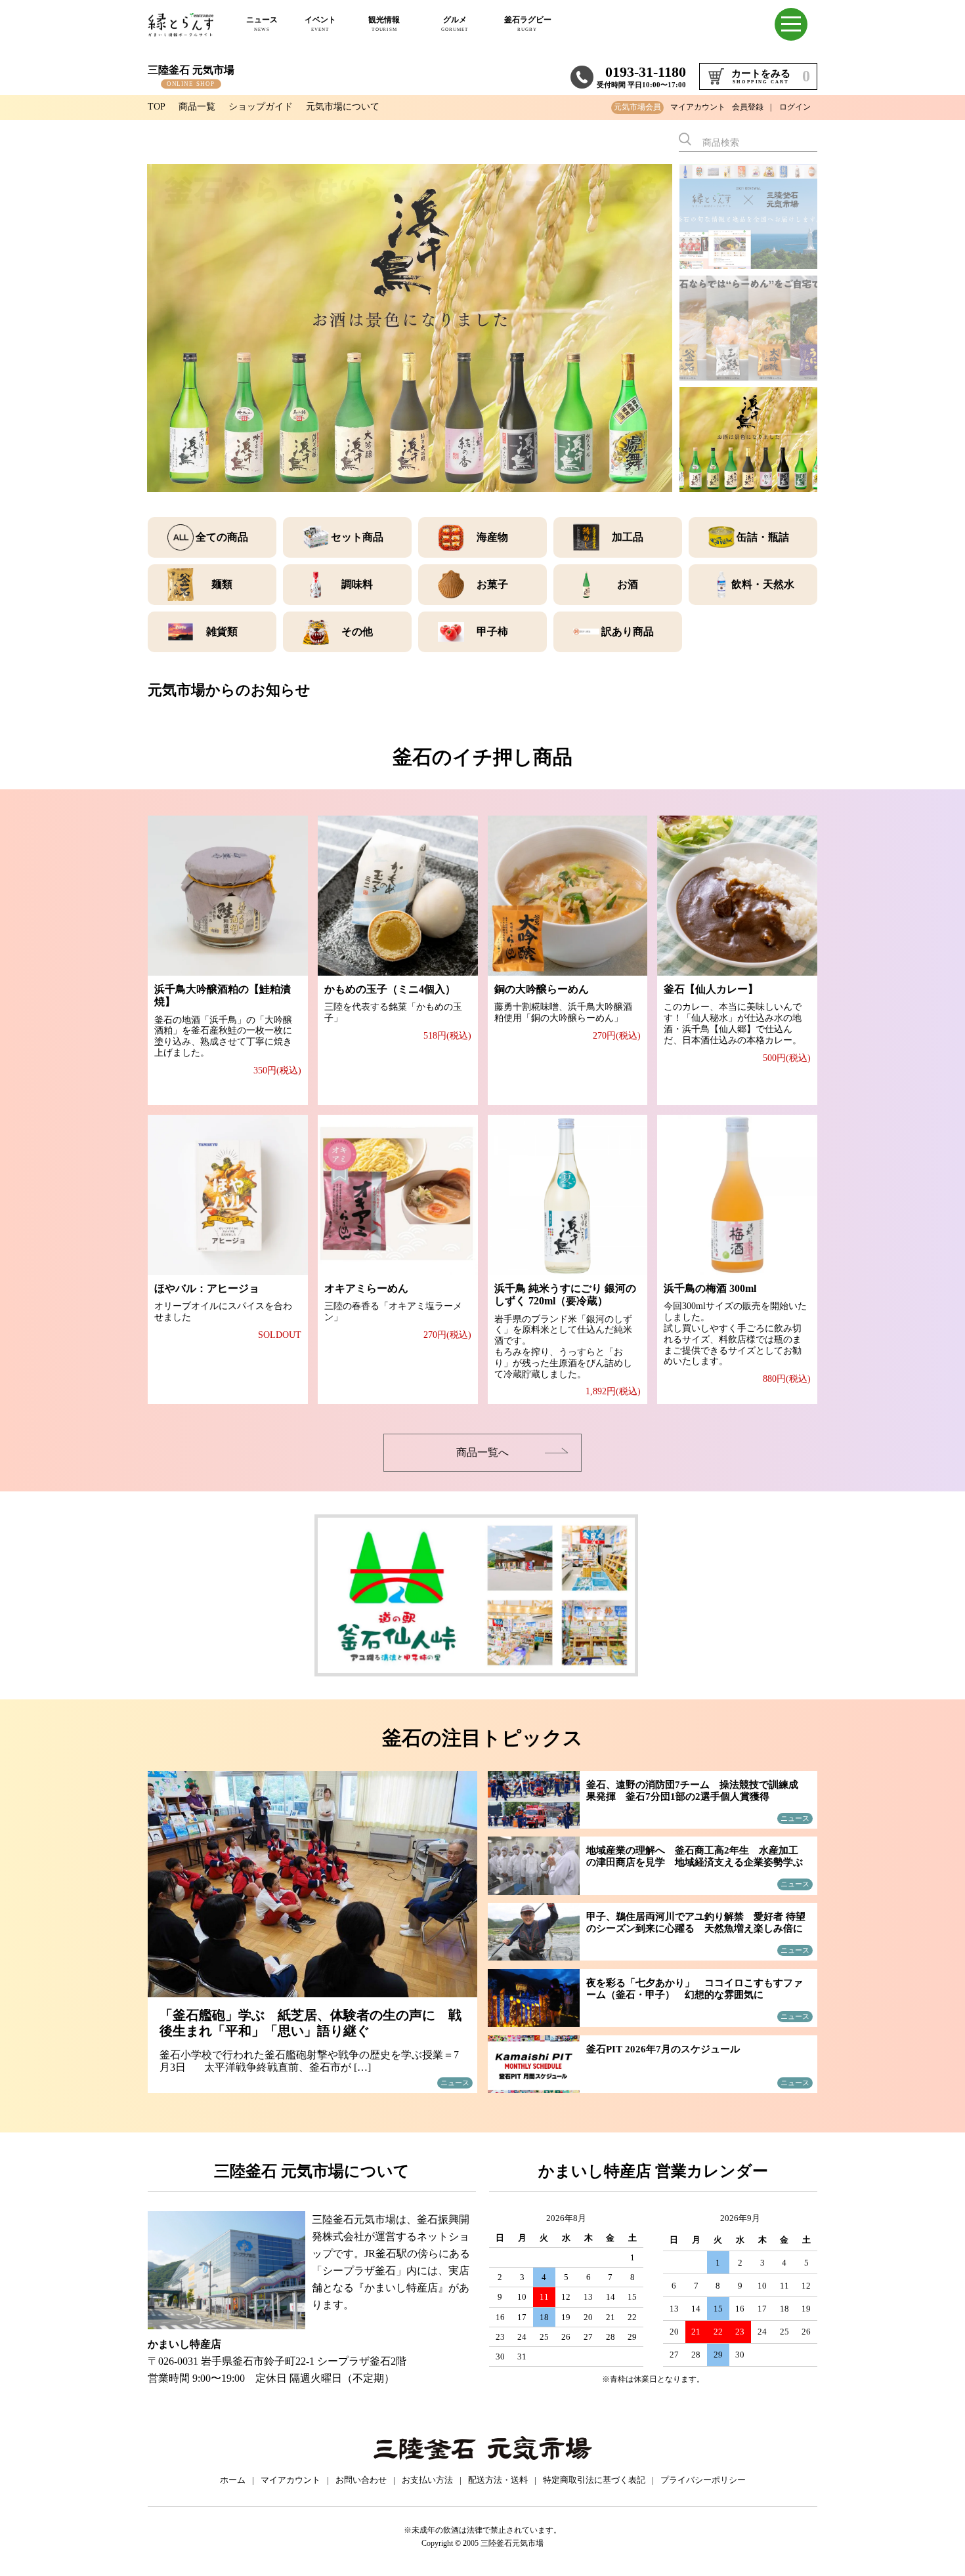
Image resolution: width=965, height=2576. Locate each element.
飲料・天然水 (763, 584)
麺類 (222, 584)
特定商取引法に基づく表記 (594, 2480)
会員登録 (748, 107)
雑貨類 (222, 632)
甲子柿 (492, 632)
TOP (157, 107)
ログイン (795, 107)
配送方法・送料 (498, 2480)
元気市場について (343, 107)
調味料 (357, 584)
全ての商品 (222, 537)
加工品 (628, 537)
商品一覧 (197, 107)
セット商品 (357, 537)
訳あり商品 (628, 632)
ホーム (233, 2480)
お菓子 (492, 584)
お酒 (628, 584)
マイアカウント (698, 107)
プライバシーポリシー (703, 2480)
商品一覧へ (482, 1452)
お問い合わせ (361, 2480)
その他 (357, 632)
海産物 (492, 537)
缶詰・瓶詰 (763, 537)
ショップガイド (261, 107)
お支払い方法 (427, 2480)
